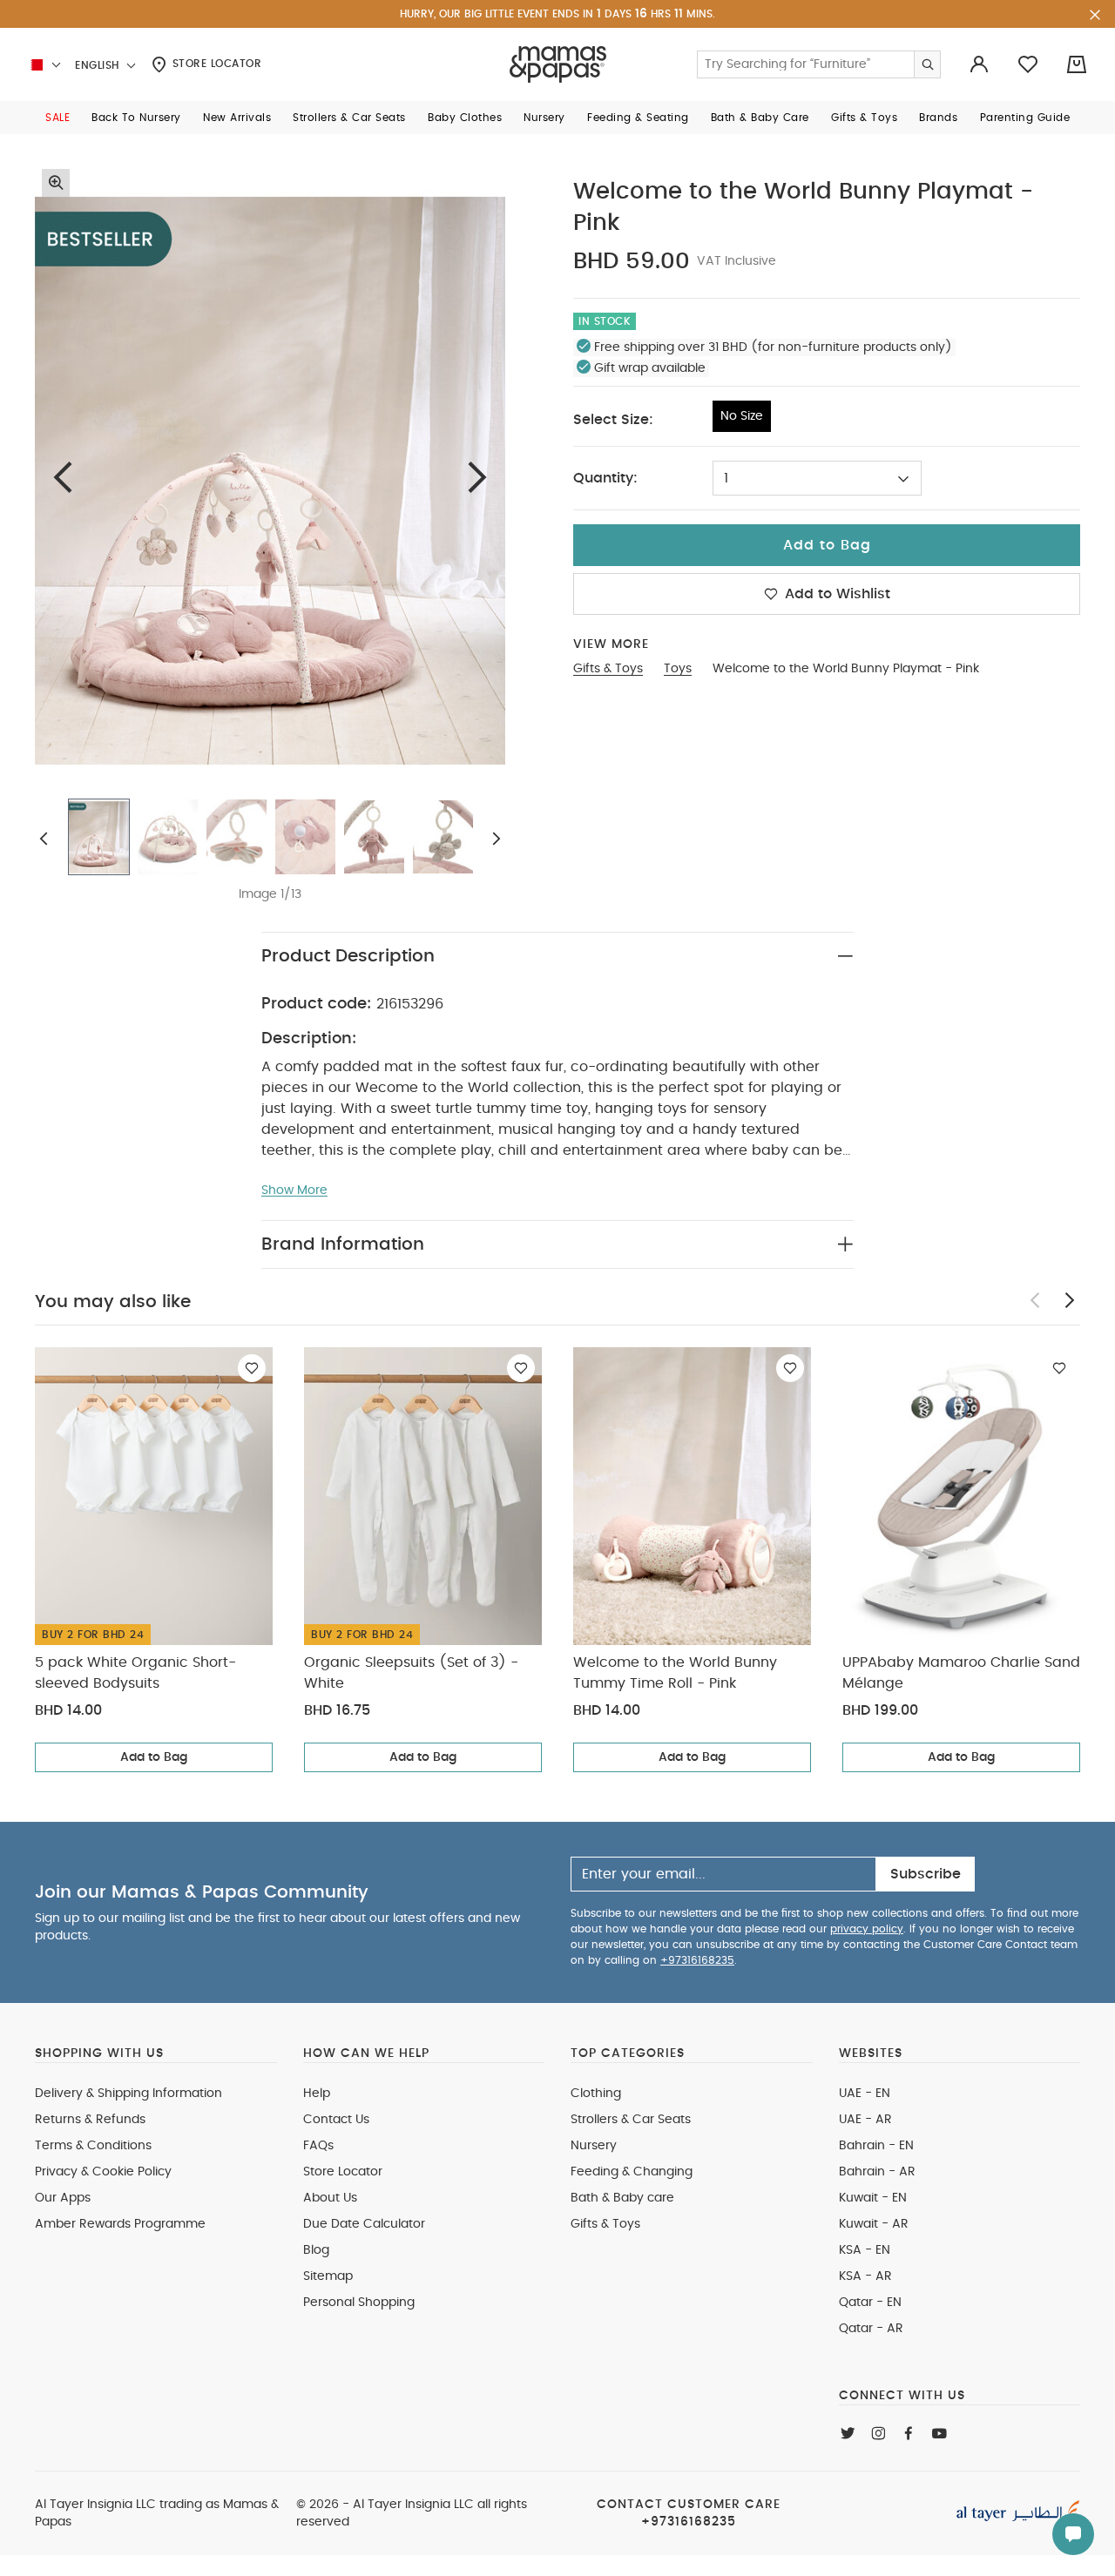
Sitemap (328, 2276)
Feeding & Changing (632, 2172)
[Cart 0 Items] (1077, 64)
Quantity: (605, 478)
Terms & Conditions (93, 2146)
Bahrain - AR (877, 2172)
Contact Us (336, 2120)
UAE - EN (865, 2094)
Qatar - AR (871, 2329)
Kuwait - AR (874, 2224)
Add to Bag (154, 1757)
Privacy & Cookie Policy (103, 2172)
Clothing (596, 2094)
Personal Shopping (359, 2303)
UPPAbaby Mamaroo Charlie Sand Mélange (961, 1673)
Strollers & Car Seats (631, 2120)
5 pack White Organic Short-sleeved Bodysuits (135, 1673)
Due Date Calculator (364, 2224)
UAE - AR (865, 2120)
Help (317, 2094)
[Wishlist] (252, 1368)
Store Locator (215, 64)
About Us (330, 2198)
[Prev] (63, 477)
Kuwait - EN (873, 2198)
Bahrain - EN (876, 2146)
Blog (316, 2250)
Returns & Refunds (90, 2120)
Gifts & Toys (605, 2224)
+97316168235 (697, 1960)
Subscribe (926, 1874)
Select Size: (613, 420)
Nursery (594, 2146)
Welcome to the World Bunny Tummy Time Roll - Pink (675, 1673)
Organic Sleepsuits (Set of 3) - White (411, 1673)
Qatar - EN (870, 2303)
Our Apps (63, 2198)
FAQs (318, 2146)
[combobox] (817, 478)
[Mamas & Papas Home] (558, 64)
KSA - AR (865, 2276)
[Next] (477, 477)
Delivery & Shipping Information (128, 2094)
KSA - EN (865, 2250)
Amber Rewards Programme (120, 2224)
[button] (57, 118)
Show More (294, 1190)
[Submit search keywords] (927, 64)
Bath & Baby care (622, 2198)
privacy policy (867, 1929)
